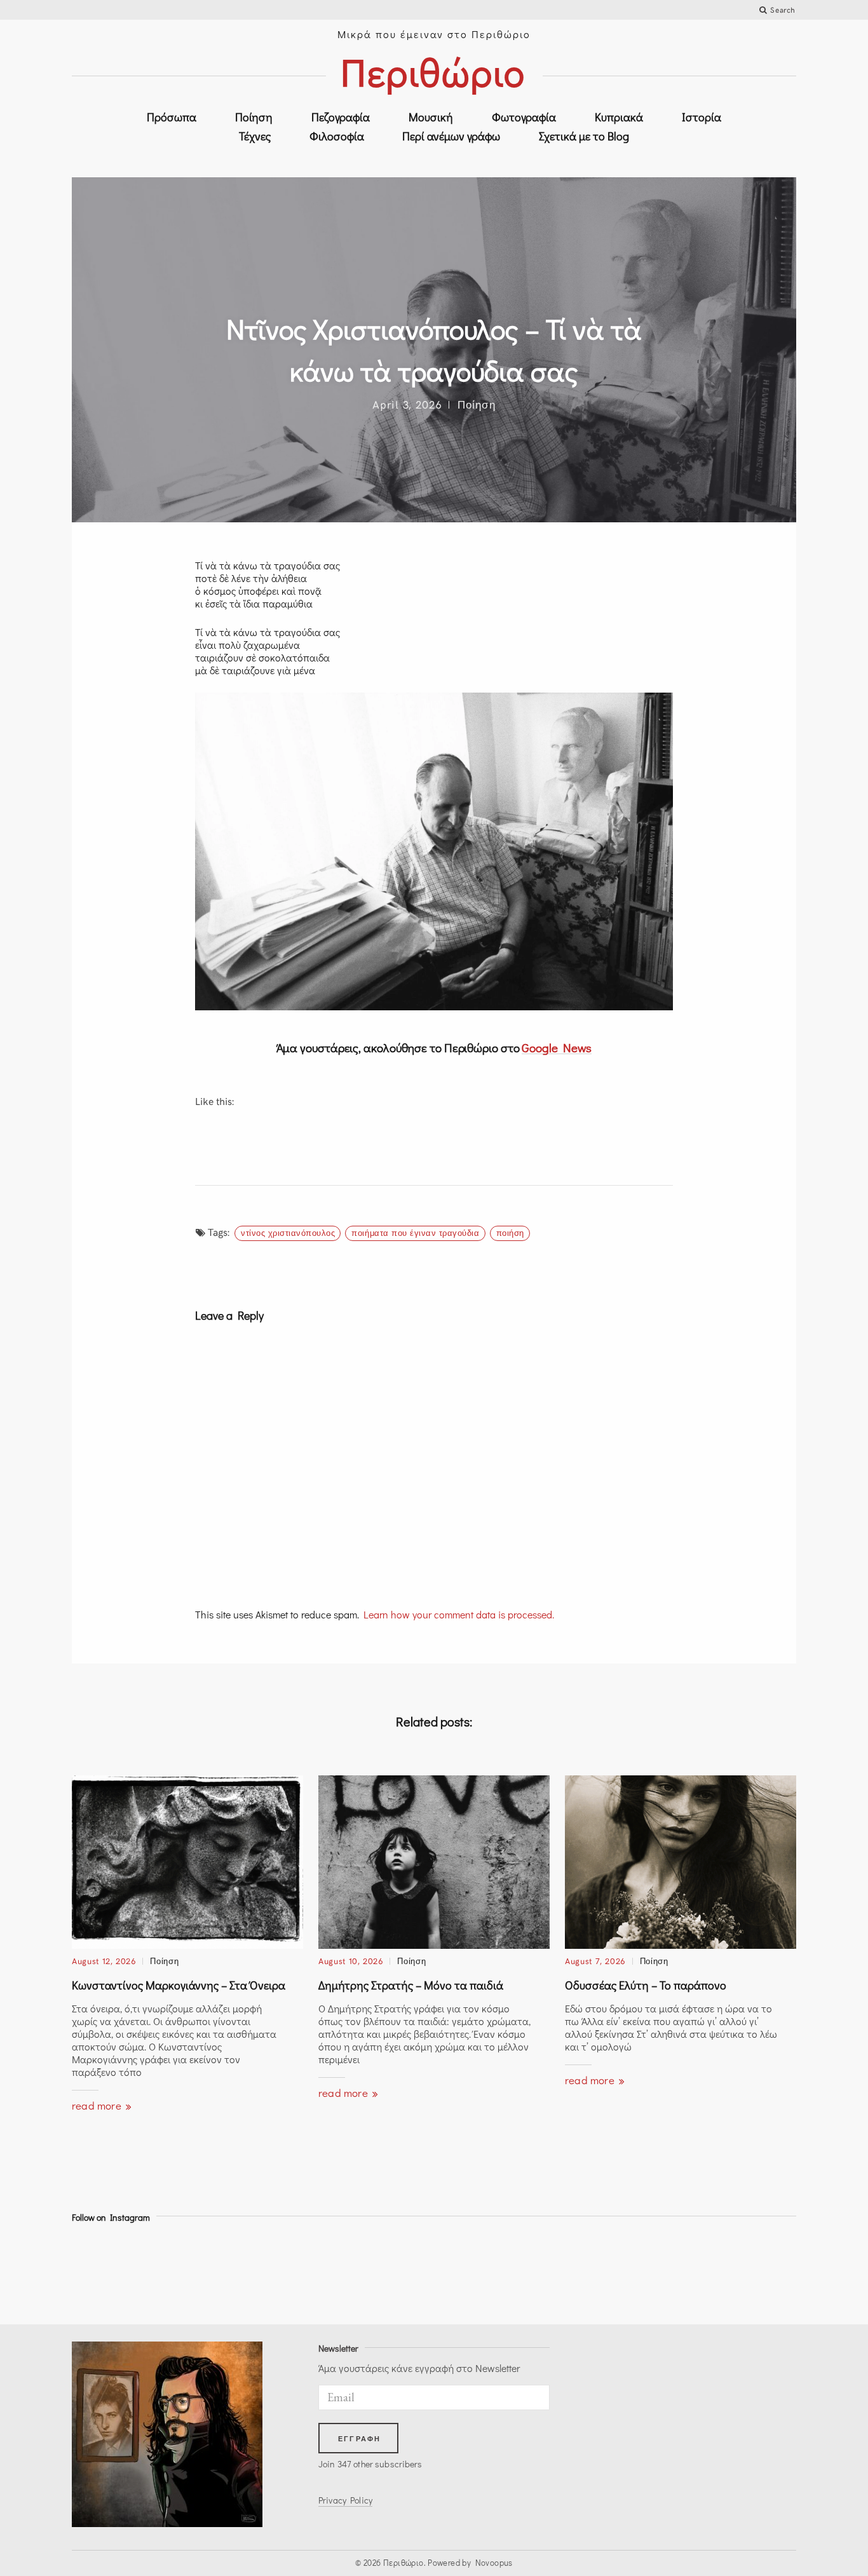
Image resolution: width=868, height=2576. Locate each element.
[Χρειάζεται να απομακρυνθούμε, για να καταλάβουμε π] (207, 2271)
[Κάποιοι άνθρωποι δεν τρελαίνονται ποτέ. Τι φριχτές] (752, 2271)
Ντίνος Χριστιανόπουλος (288, 1233)
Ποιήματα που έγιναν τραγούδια (415, 1233)
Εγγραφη (359, 2439)
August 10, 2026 (351, 1961)
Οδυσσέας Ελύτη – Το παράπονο (646, 1985)
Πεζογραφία (341, 117)
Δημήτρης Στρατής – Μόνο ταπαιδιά (411, 1985)
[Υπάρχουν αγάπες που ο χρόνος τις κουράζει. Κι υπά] (389, 2271)
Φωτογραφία (524, 117)
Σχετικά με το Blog (584, 136)
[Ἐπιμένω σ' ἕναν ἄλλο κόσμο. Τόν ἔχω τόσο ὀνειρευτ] (661, 2271)
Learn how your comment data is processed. (459, 1614)
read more (98, 2105)
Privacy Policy (345, 2500)
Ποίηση (254, 117)
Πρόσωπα (172, 117)
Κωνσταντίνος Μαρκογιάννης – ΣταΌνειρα (179, 1985)
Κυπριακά (619, 117)
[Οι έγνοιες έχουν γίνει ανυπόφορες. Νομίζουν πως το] (116, 2271)
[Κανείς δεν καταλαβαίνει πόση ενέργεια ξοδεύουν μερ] (570, 2271)
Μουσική (431, 117)
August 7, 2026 (595, 1961)
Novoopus (494, 2562)
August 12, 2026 (104, 1961)
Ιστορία (702, 117)
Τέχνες (255, 136)
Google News (557, 1047)
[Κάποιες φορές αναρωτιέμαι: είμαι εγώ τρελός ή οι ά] (298, 2271)
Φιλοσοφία (337, 136)
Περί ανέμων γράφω (451, 136)
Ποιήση (510, 1233)
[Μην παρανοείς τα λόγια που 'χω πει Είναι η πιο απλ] (479, 2271)
